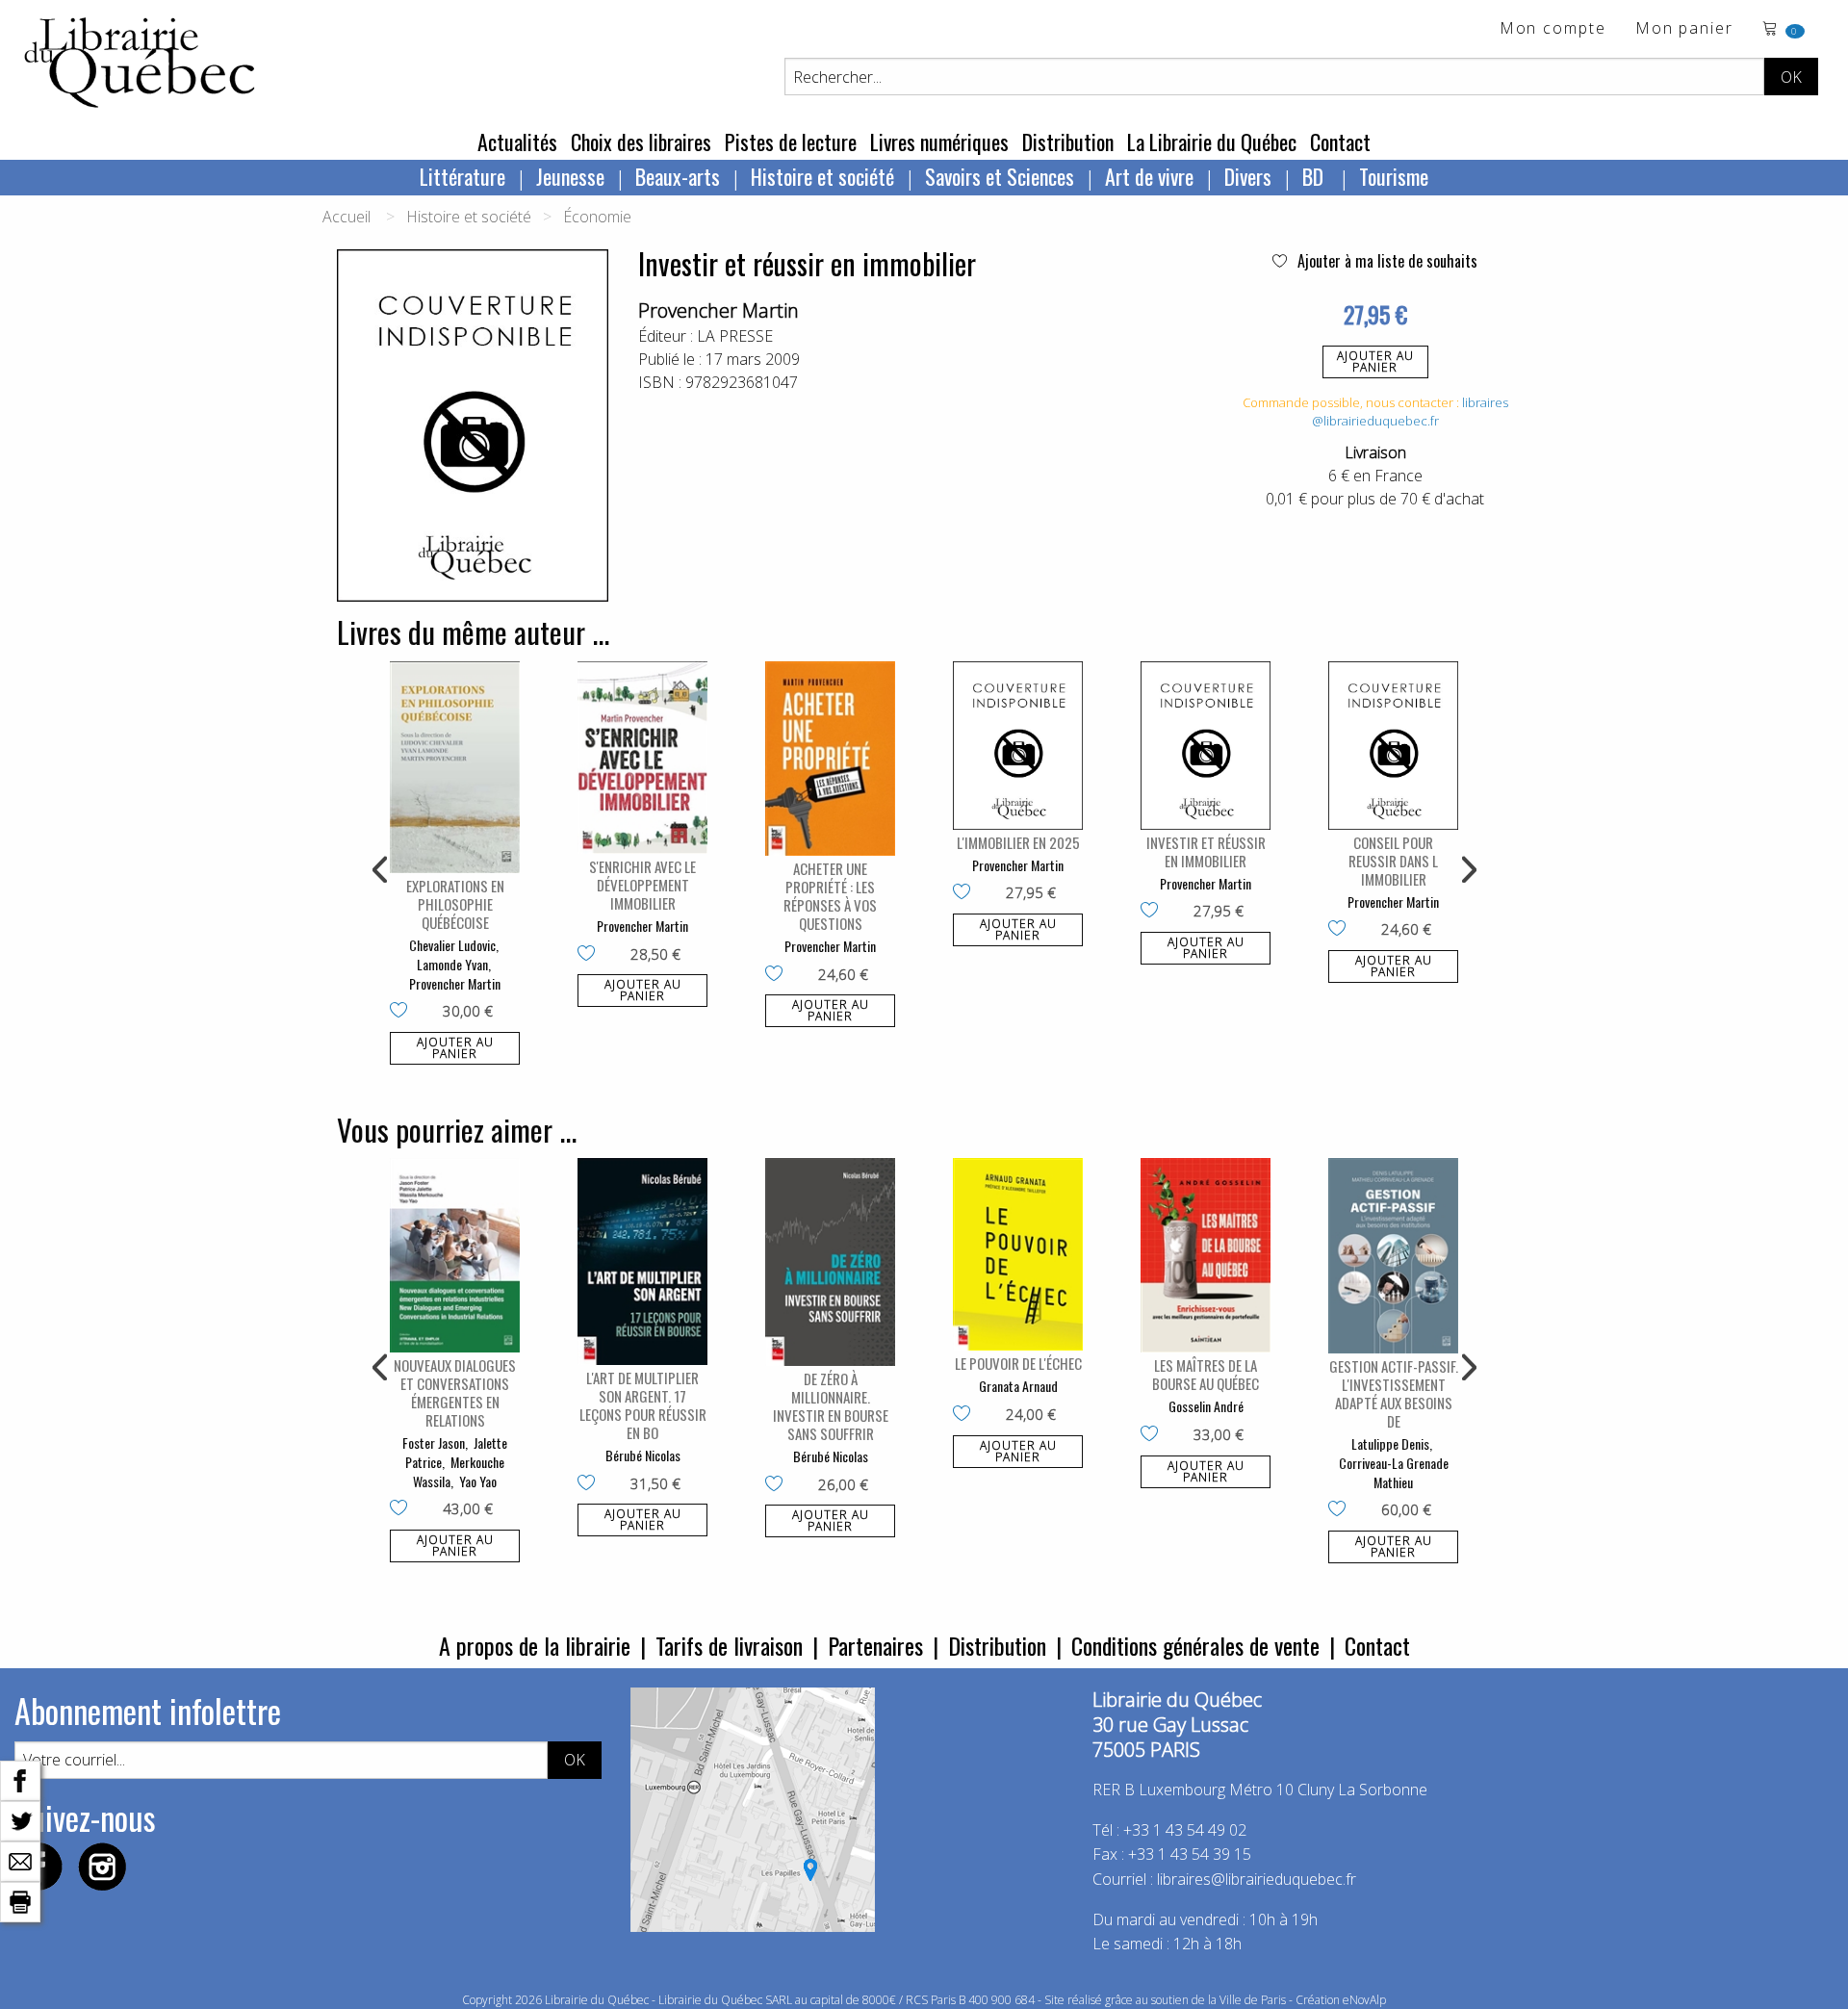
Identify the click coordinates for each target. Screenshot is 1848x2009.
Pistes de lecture (791, 142)
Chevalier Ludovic (452, 945)
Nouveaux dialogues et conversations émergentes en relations (455, 1392)
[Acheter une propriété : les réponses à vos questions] (830, 759)
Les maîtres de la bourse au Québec (1206, 1374)
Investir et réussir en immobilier (1206, 851)
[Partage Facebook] (20, 1779)
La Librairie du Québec (1212, 142)
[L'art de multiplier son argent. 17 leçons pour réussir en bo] (642, 1262)
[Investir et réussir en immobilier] (1206, 746)
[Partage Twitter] (20, 1819)
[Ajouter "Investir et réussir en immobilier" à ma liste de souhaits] (1154, 912)
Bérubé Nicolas (643, 1455)
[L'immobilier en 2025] (1018, 746)
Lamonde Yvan (452, 964)
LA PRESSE (735, 336)
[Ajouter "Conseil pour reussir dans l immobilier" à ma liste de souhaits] (1341, 930)
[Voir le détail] (455, 768)
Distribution (1068, 142)
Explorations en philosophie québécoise (455, 904)
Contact (1340, 142)
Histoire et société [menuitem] (822, 176)
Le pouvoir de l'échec (1018, 1363)
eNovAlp (1364, 2000)
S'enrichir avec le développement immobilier (642, 885)
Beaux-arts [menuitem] (678, 176)
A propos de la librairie (535, 1645)
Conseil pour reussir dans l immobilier (1393, 861)
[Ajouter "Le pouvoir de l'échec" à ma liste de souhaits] (966, 1415)
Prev (381, 870)
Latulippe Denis (1390, 1443)
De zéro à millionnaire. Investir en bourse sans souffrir (831, 1406)
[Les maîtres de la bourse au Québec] (1206, 1256)
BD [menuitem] (1315, 176)
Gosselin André (1206, 1406)
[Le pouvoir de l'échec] (1018, 1255)
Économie (597, 217)
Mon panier (1684, 29)
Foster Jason (434, 1442)
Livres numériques (939, 142)
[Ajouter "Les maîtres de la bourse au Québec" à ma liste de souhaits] (1154, 1435)
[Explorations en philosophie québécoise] (455, 768)
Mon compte (1553, 29)
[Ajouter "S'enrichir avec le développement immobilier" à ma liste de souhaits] (590, 955)
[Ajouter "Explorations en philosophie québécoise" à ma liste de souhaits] (403, 1012)
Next (1467, 870)
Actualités (517, 142)
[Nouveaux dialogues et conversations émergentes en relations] (455, 1256)
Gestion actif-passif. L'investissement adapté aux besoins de (1394, 1393)
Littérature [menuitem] (462, 176)
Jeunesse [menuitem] (570, 176)
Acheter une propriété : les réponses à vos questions (830, 896)
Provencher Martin (719, 310)
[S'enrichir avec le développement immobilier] (642, 758)
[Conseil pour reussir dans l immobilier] (1393, 746)
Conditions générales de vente (1195, 1645)
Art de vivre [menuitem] (1149, 176)
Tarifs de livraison (729, 1645)
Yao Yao (478, 1481)
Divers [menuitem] (1248, 176)
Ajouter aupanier (1375, 361)
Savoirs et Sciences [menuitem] (1000, 176)
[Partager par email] (20, 1860)
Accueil (346, 217)
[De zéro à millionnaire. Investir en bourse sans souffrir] (830, 1262)
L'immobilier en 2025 (1018, 842)
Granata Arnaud (1018, 1386)
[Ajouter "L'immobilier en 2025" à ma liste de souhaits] (966, 893)
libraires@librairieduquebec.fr (1410, 412)
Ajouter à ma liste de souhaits (1386, 261)
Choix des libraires (641, 142)
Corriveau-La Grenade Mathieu (1394, 1472)
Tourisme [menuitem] (1394, 176)
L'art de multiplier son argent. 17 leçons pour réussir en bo (643, 1405)
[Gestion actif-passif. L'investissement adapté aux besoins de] (1393, 1256)
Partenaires (875, 1645)
